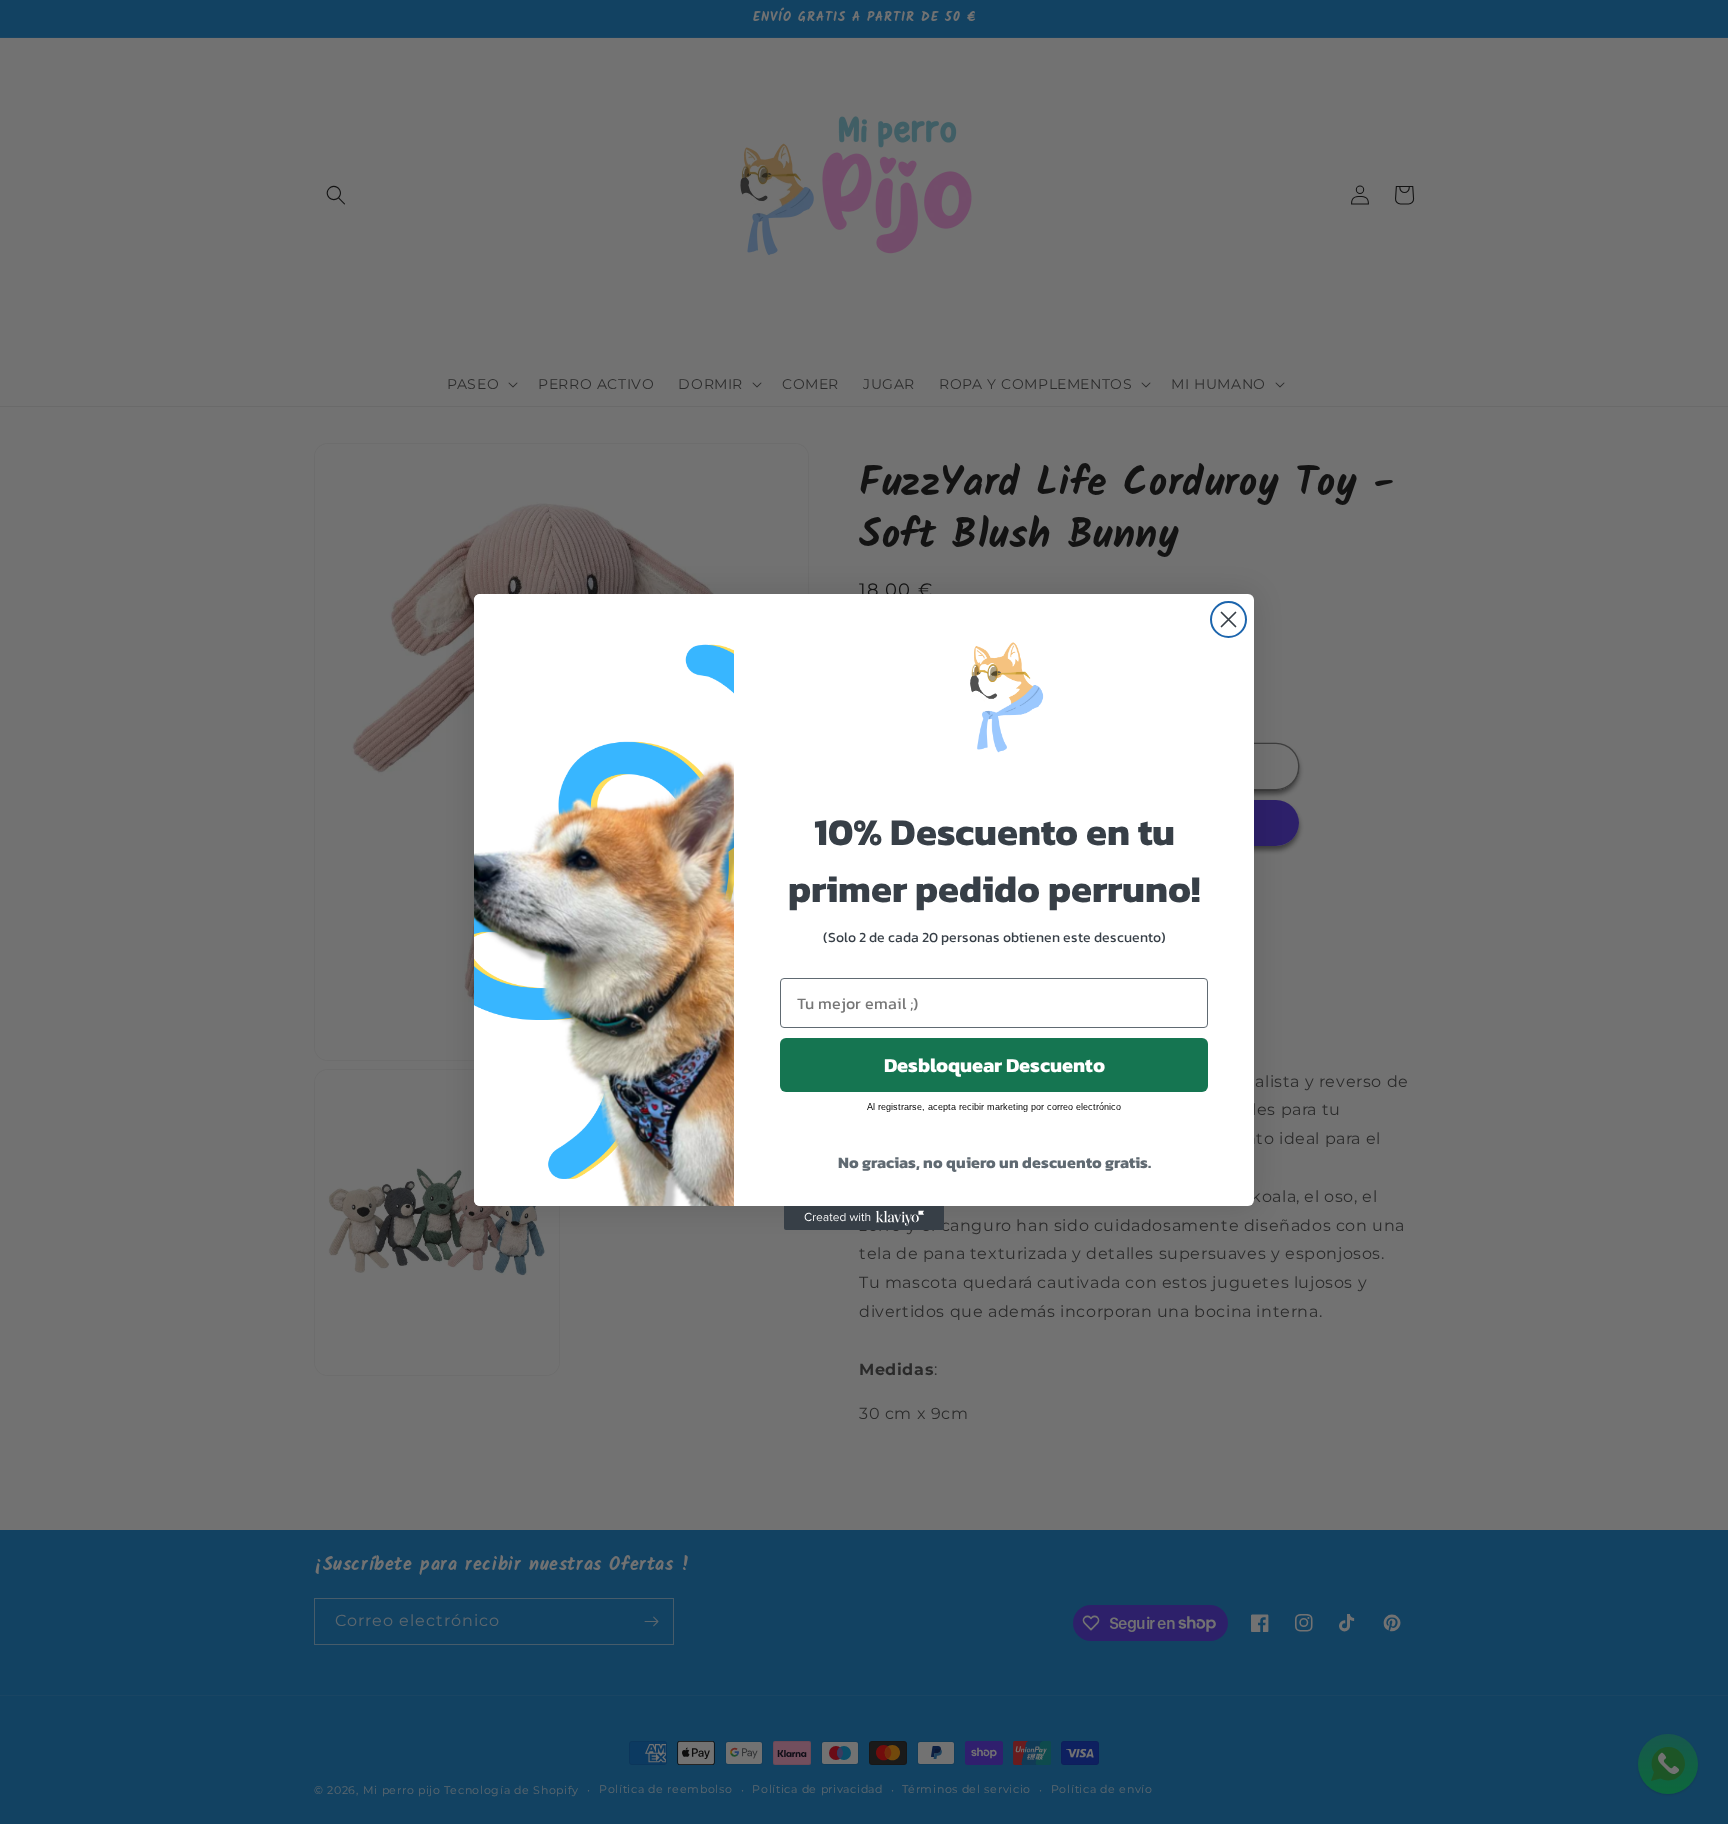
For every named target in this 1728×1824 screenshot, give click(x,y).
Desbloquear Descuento (994, 1065)
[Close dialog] (1228, 619)
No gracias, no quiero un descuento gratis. (994, 1162)
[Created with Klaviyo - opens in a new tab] (864, 1218)
